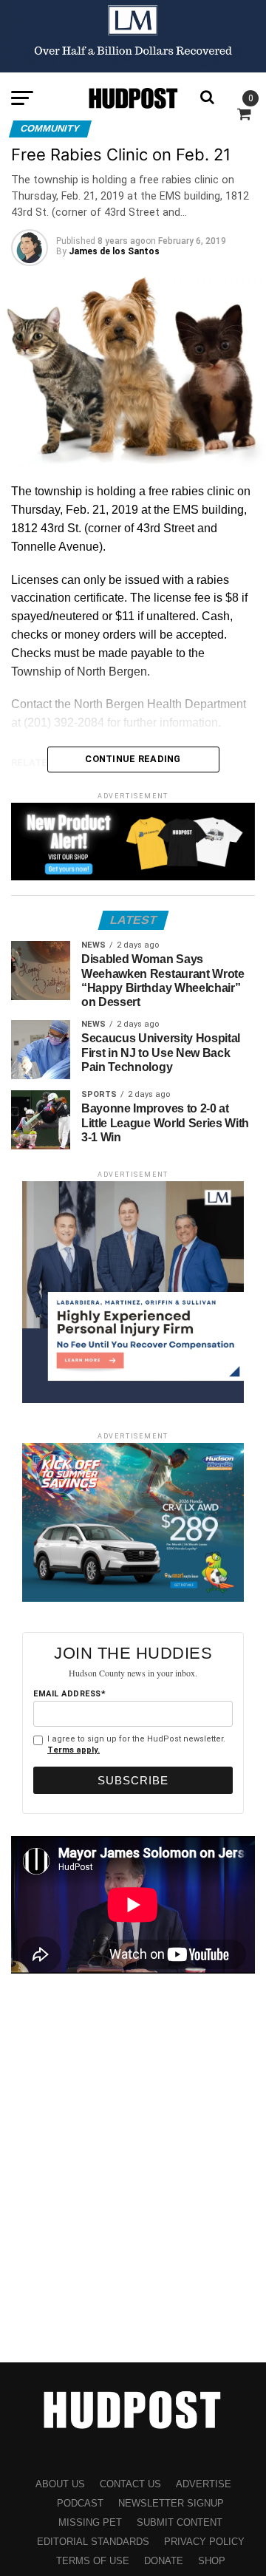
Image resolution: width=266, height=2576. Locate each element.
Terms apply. (74, 1750)
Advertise (204, 2484)
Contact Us (130, 2484)
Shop (212, 2561)
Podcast (80, 2503)
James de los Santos (114, 251)
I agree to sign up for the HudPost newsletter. (136, 1744)
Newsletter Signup (171, 2503)
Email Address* (69, 1694)
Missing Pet (90, 2522)
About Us (60, 2484)
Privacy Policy (204, 2542)
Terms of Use (93, 2561)
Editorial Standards (93, 2542)
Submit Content (180, 2522)
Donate (164, 2561)
